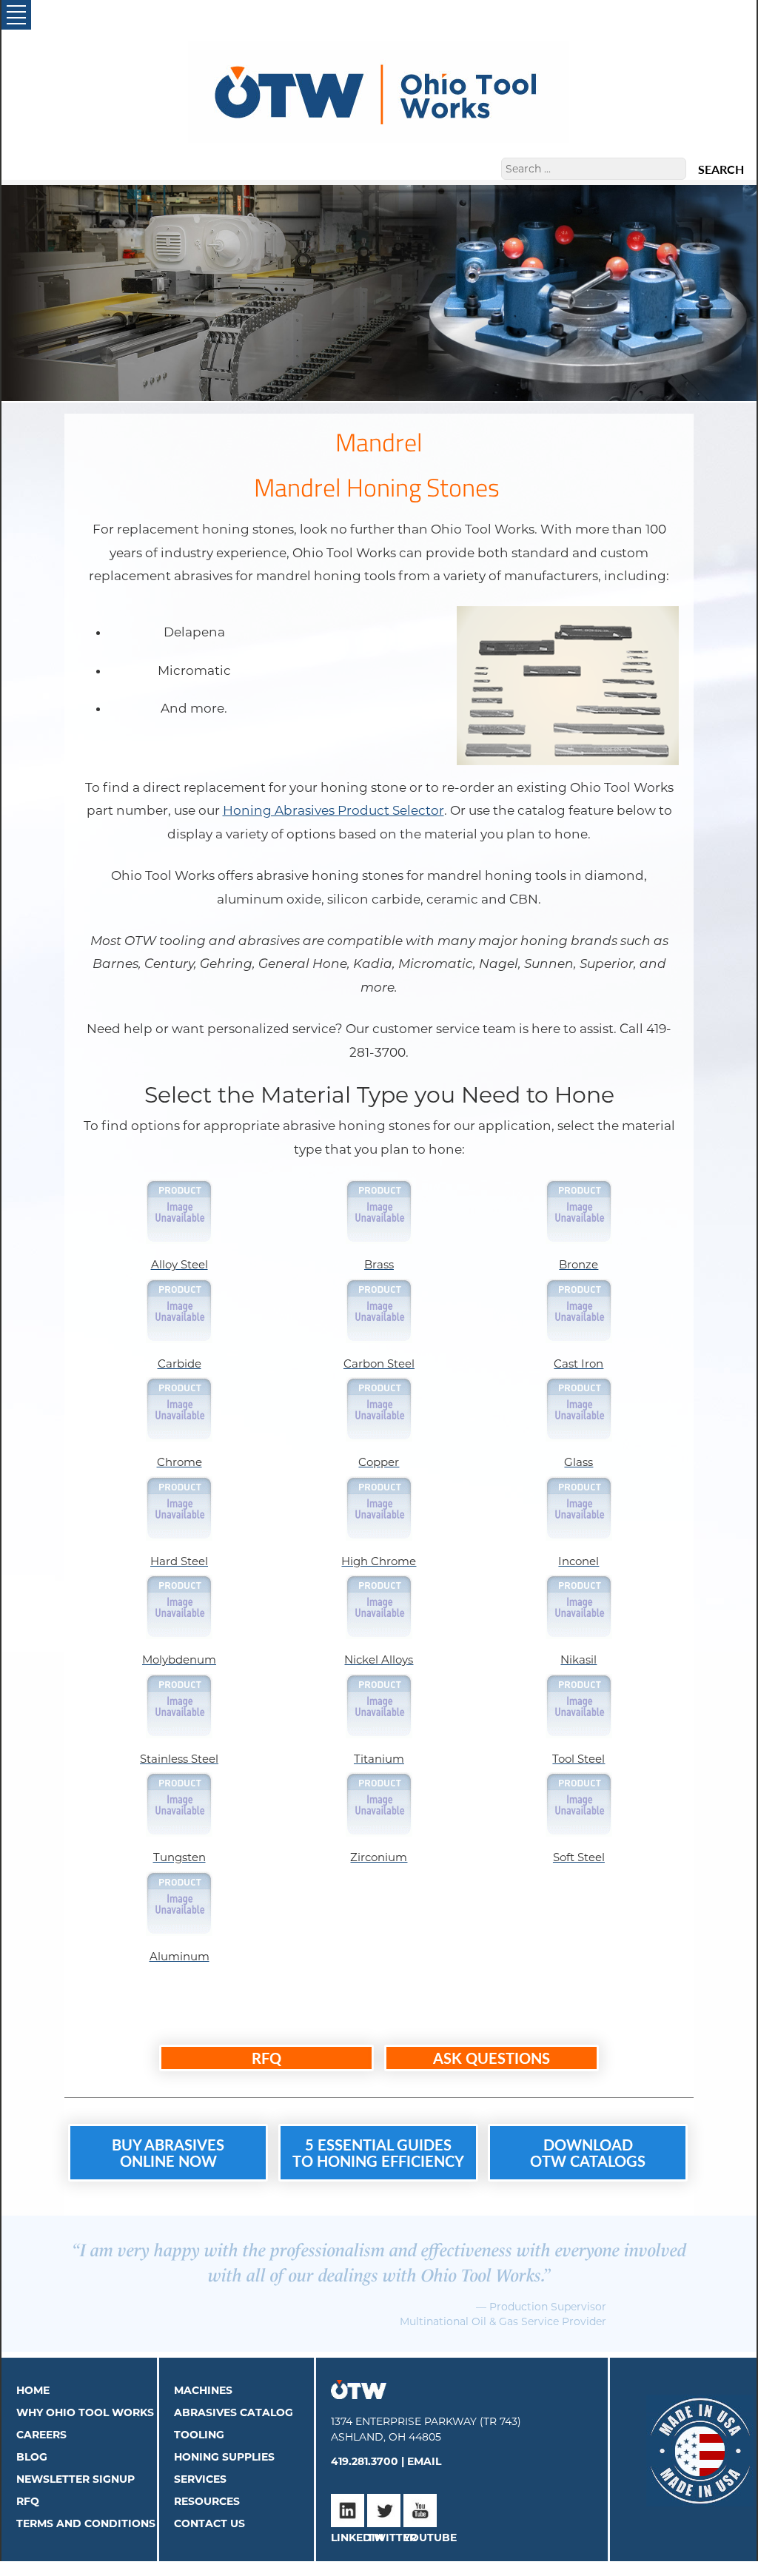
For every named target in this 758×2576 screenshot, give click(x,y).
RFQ (266, 2058)
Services (200, 2479)
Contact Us (209, 2523)
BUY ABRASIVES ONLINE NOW (168, 2153)
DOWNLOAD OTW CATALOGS (588, 2153)
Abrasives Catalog (234, 2412)
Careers (41, 2435)
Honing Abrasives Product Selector (333, 810)
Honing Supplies (224, 2457)
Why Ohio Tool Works (85, 2412)
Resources (207, 2501)
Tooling (199, 2435)
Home (33, 2390)
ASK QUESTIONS (492, 2058)
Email (424, 2461)
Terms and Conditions (86, 2523)
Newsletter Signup (76, 2479)
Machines (203, 2390)
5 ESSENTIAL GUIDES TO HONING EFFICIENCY (378, 2153)
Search (721, 169)
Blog (32, 2457)
